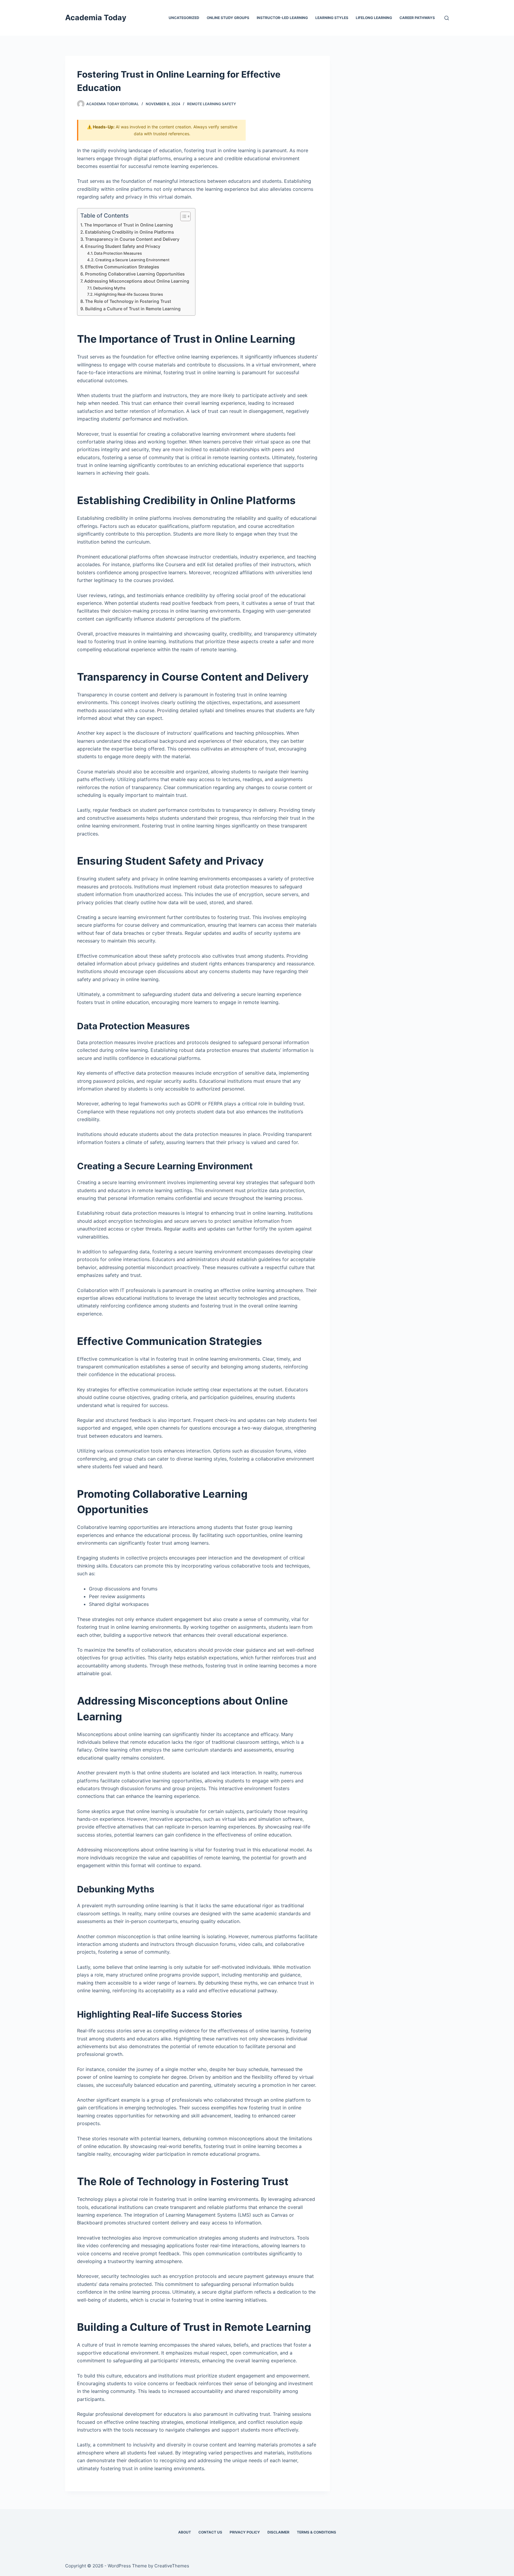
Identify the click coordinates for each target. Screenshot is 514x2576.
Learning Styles (332, 18)
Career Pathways (417, 18)
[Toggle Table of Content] (182, 216)
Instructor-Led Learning (282, 18)
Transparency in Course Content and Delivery (132, 239)
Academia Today (96, 18)
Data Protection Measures (118, 253)
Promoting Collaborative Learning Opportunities (135, 274)
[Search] (447, 18)
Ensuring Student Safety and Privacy (123, 246)
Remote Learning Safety (211, 104)
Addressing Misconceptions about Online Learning (137, 281)
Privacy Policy (245, 2532)
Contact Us (210, 2532)
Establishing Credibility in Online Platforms (130, 232)
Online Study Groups (228, 18)
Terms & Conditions (316, 2532)
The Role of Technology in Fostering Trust (128, 301)
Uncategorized (184, 18)
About (185, 2532)
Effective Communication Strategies (122, 267)
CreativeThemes (172, 2566)
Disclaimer (278, 2532)
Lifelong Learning (374, 18)
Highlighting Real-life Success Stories (129, 294)
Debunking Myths (109, 288)
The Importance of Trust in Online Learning (128, 225)
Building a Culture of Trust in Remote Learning (133, 309)
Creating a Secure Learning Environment (132, 260)
